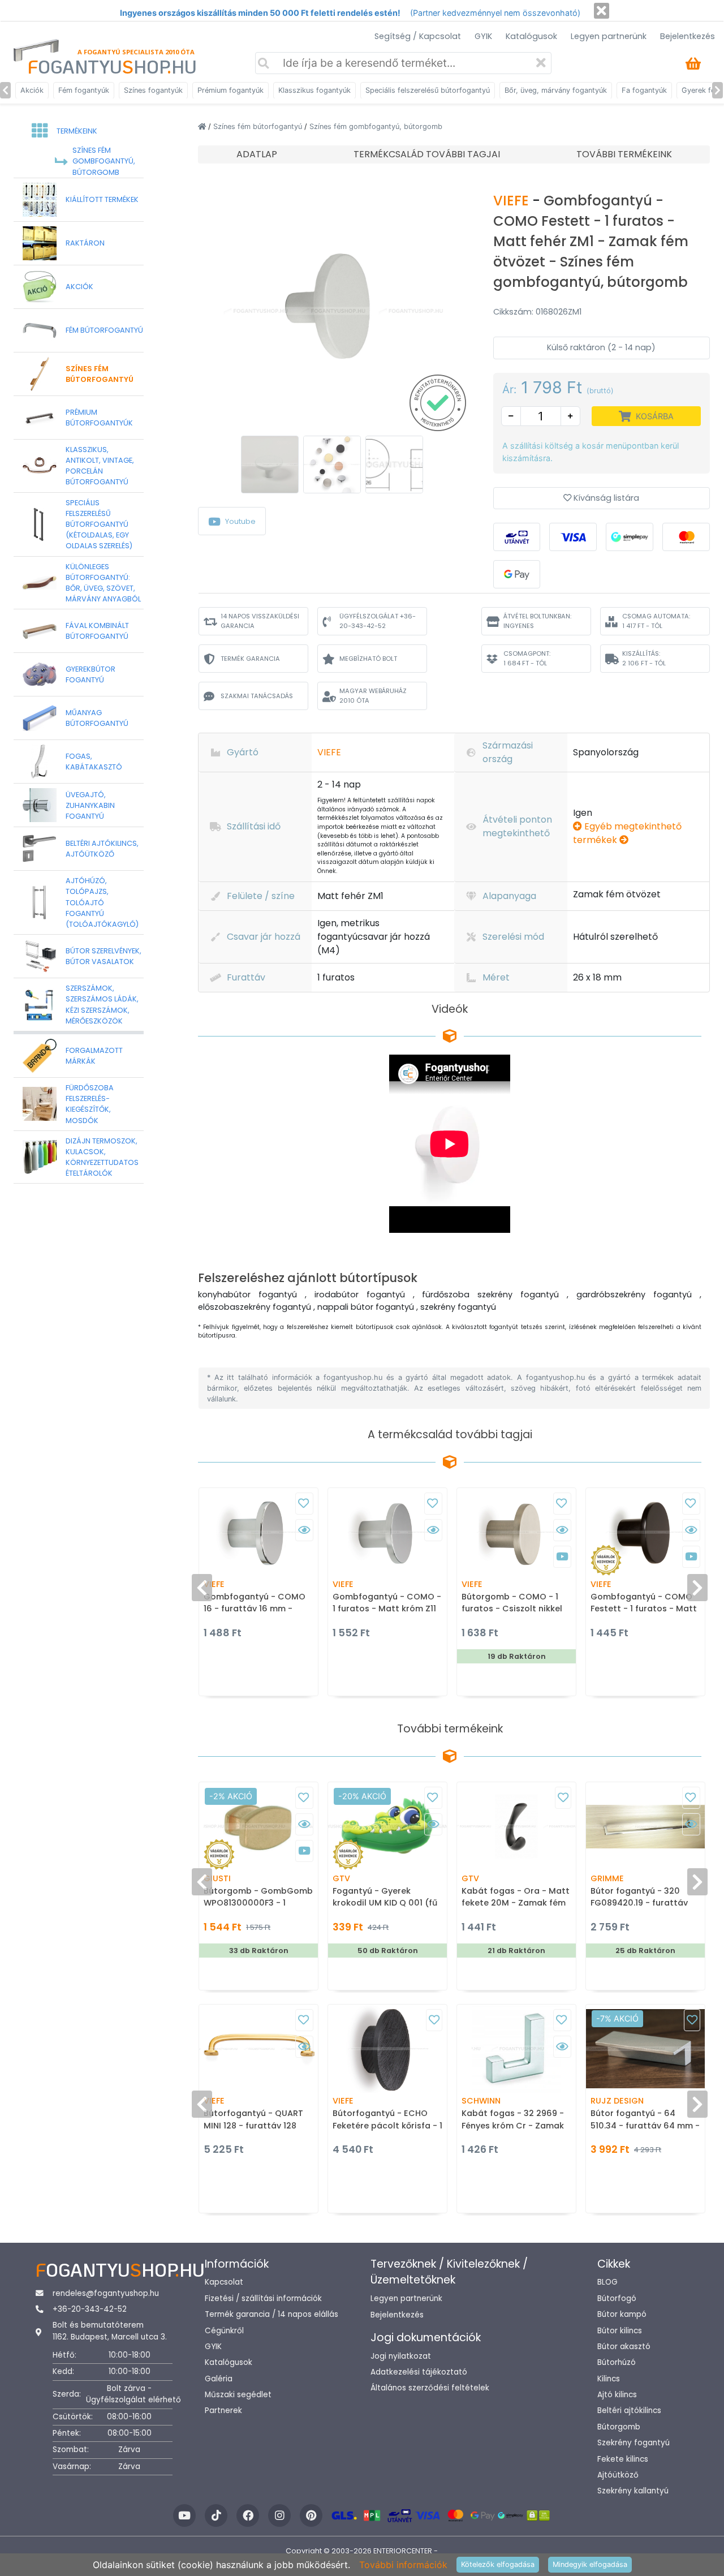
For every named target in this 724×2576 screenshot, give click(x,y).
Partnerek (223, 2411)
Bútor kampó (622, 2314)
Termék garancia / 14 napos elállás (271, 2314)
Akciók (32, 90)
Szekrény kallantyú (633, 2491)
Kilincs (609, 2379)
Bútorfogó (617, 2298)
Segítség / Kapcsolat (418, 36)
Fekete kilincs (623, 2459)
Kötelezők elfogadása (498, 2564)
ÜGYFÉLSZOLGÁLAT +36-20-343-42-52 (378, 621)
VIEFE (513, 201)
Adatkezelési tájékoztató (419, 2372)
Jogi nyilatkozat (401, 2356)
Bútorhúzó (617, 2362)
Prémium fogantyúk (230, 90)
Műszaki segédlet (238, 2395)
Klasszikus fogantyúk (314, 90)
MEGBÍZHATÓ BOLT (368, 659)
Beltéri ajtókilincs (629, 2411)
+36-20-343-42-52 (90, 2309)
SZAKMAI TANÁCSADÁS (257, 696)
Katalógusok (531, 36)
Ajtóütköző (618, 2475)
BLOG (607, 2282)
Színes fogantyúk (153, 90)
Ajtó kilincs (617, 2395)
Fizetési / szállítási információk (263, 2298)
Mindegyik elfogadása (590, 2564)
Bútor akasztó (624, 2347)
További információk (403, 2565)
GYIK (483, 36)
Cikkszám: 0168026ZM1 (537, 312)
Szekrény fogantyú (633, 2443)
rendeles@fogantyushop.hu (106, 2293)
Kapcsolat (224, 2282)
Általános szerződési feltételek (430, 2388)
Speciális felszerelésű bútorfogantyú (428, 90)
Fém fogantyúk (84, 90)
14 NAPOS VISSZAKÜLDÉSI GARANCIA (260, 621)
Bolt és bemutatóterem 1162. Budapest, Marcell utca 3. (110, 2331)
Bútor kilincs (620, 2331)
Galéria (219, 2379)
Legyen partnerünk (609, 36)
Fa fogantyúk (644, 90)
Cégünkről (224, 2331)
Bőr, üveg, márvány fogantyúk (556, 90)
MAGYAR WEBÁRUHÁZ (373, 696)
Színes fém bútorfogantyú (259, 126)
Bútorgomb (619, 2427)
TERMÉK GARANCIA (250, 659)
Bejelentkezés (688, 36)
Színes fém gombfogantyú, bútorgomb (376, 126)
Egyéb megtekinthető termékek (627, 833)
